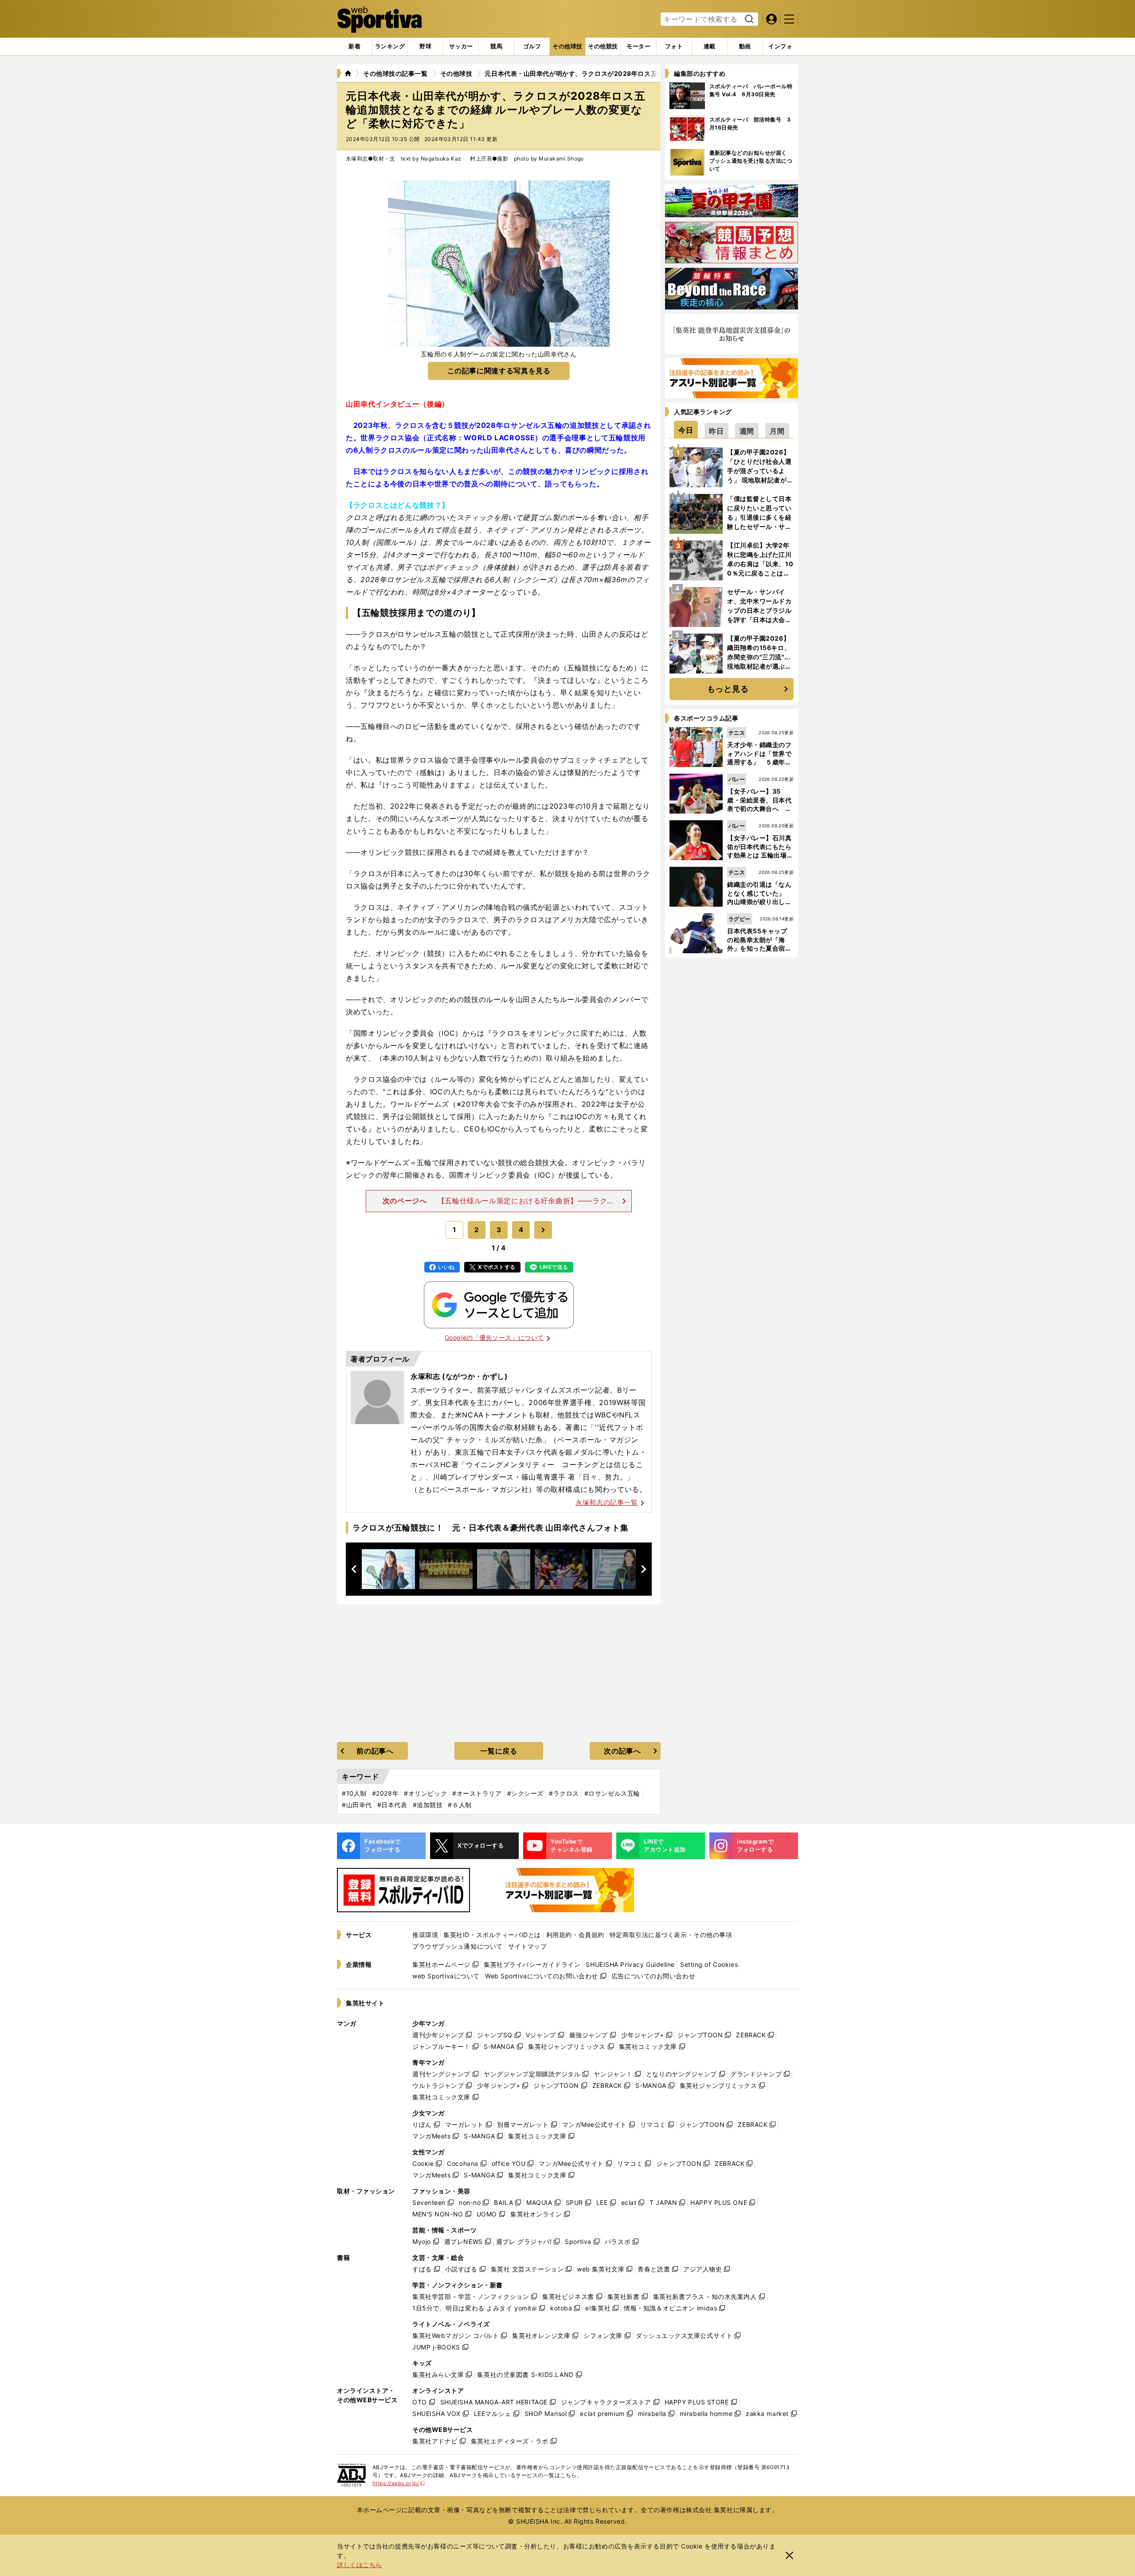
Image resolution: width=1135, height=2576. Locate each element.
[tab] (425, 47)
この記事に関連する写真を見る (499, 371)
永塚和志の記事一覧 (607, 1502)
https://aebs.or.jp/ (399, 2483)
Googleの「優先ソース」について (494, 1337)
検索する (748, 20)
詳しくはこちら (360, 2565)
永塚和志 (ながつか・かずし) (459, 1376)
